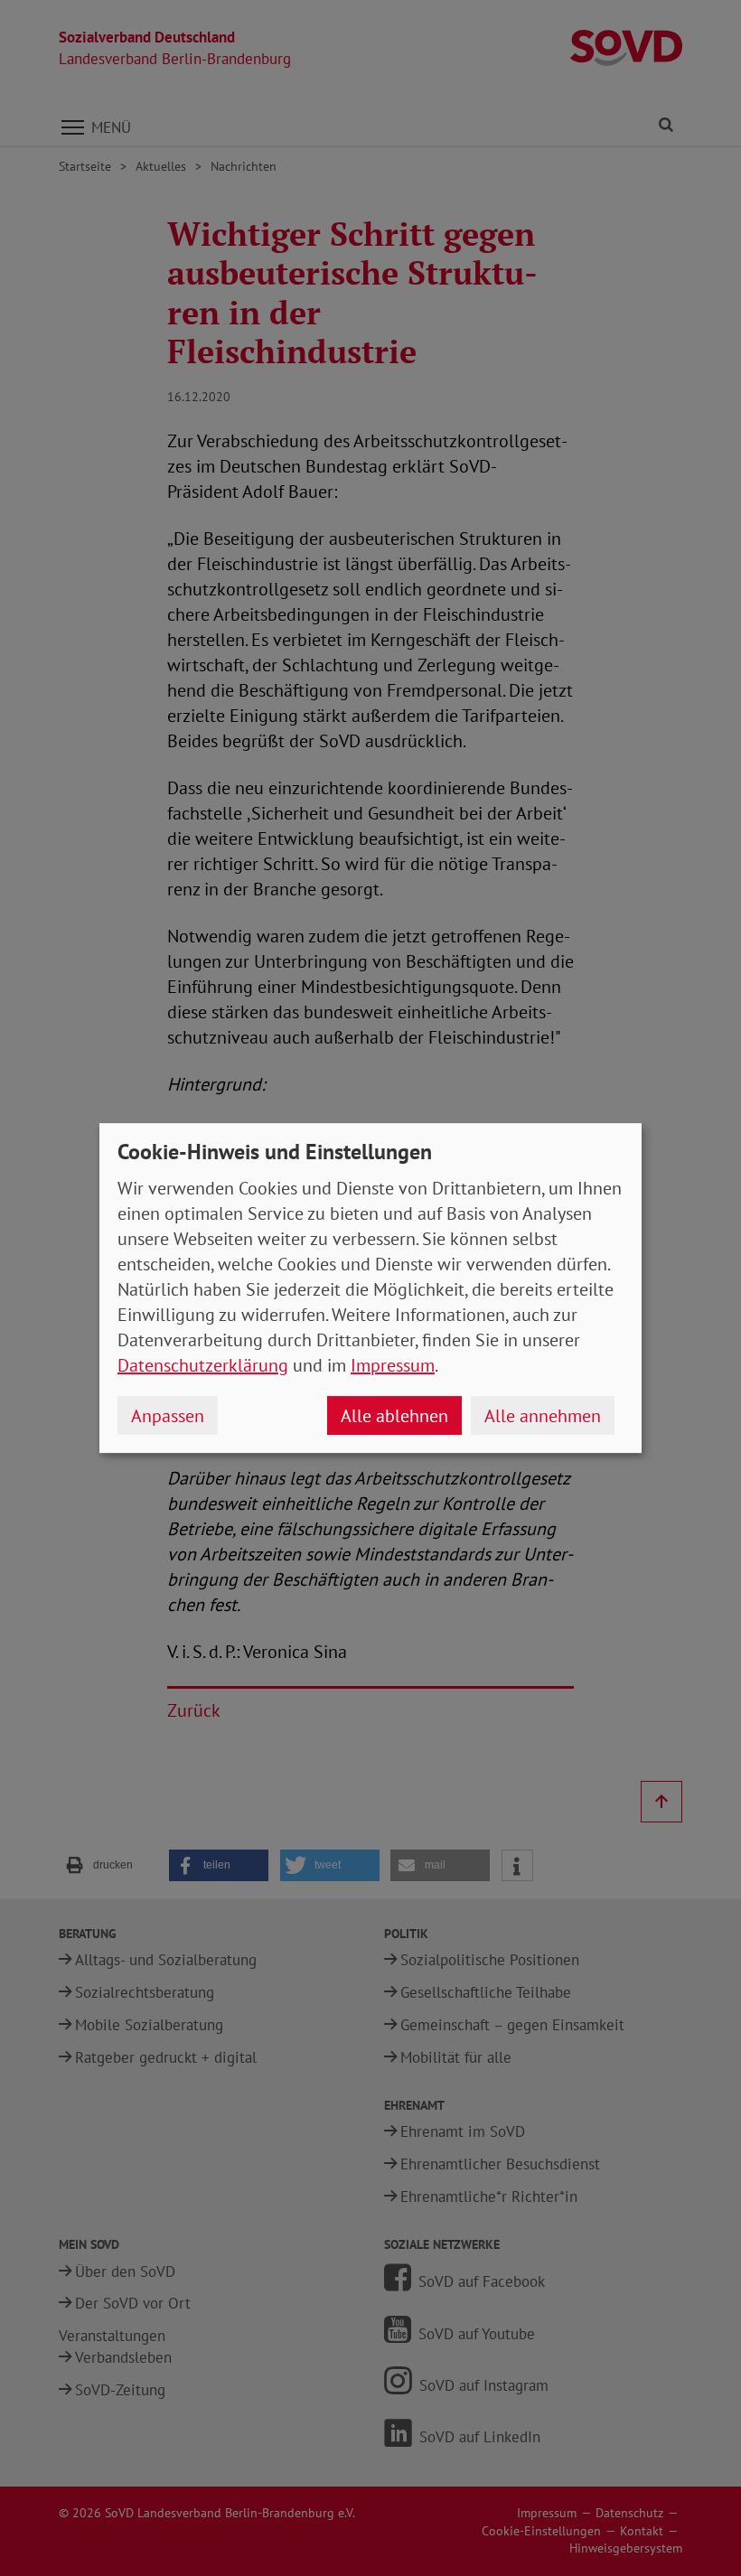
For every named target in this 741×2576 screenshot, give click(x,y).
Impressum (393, 1365)
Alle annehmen (543, 1416)
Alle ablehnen (394, 1416)
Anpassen (168, 1416)
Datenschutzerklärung (203, 1365)
